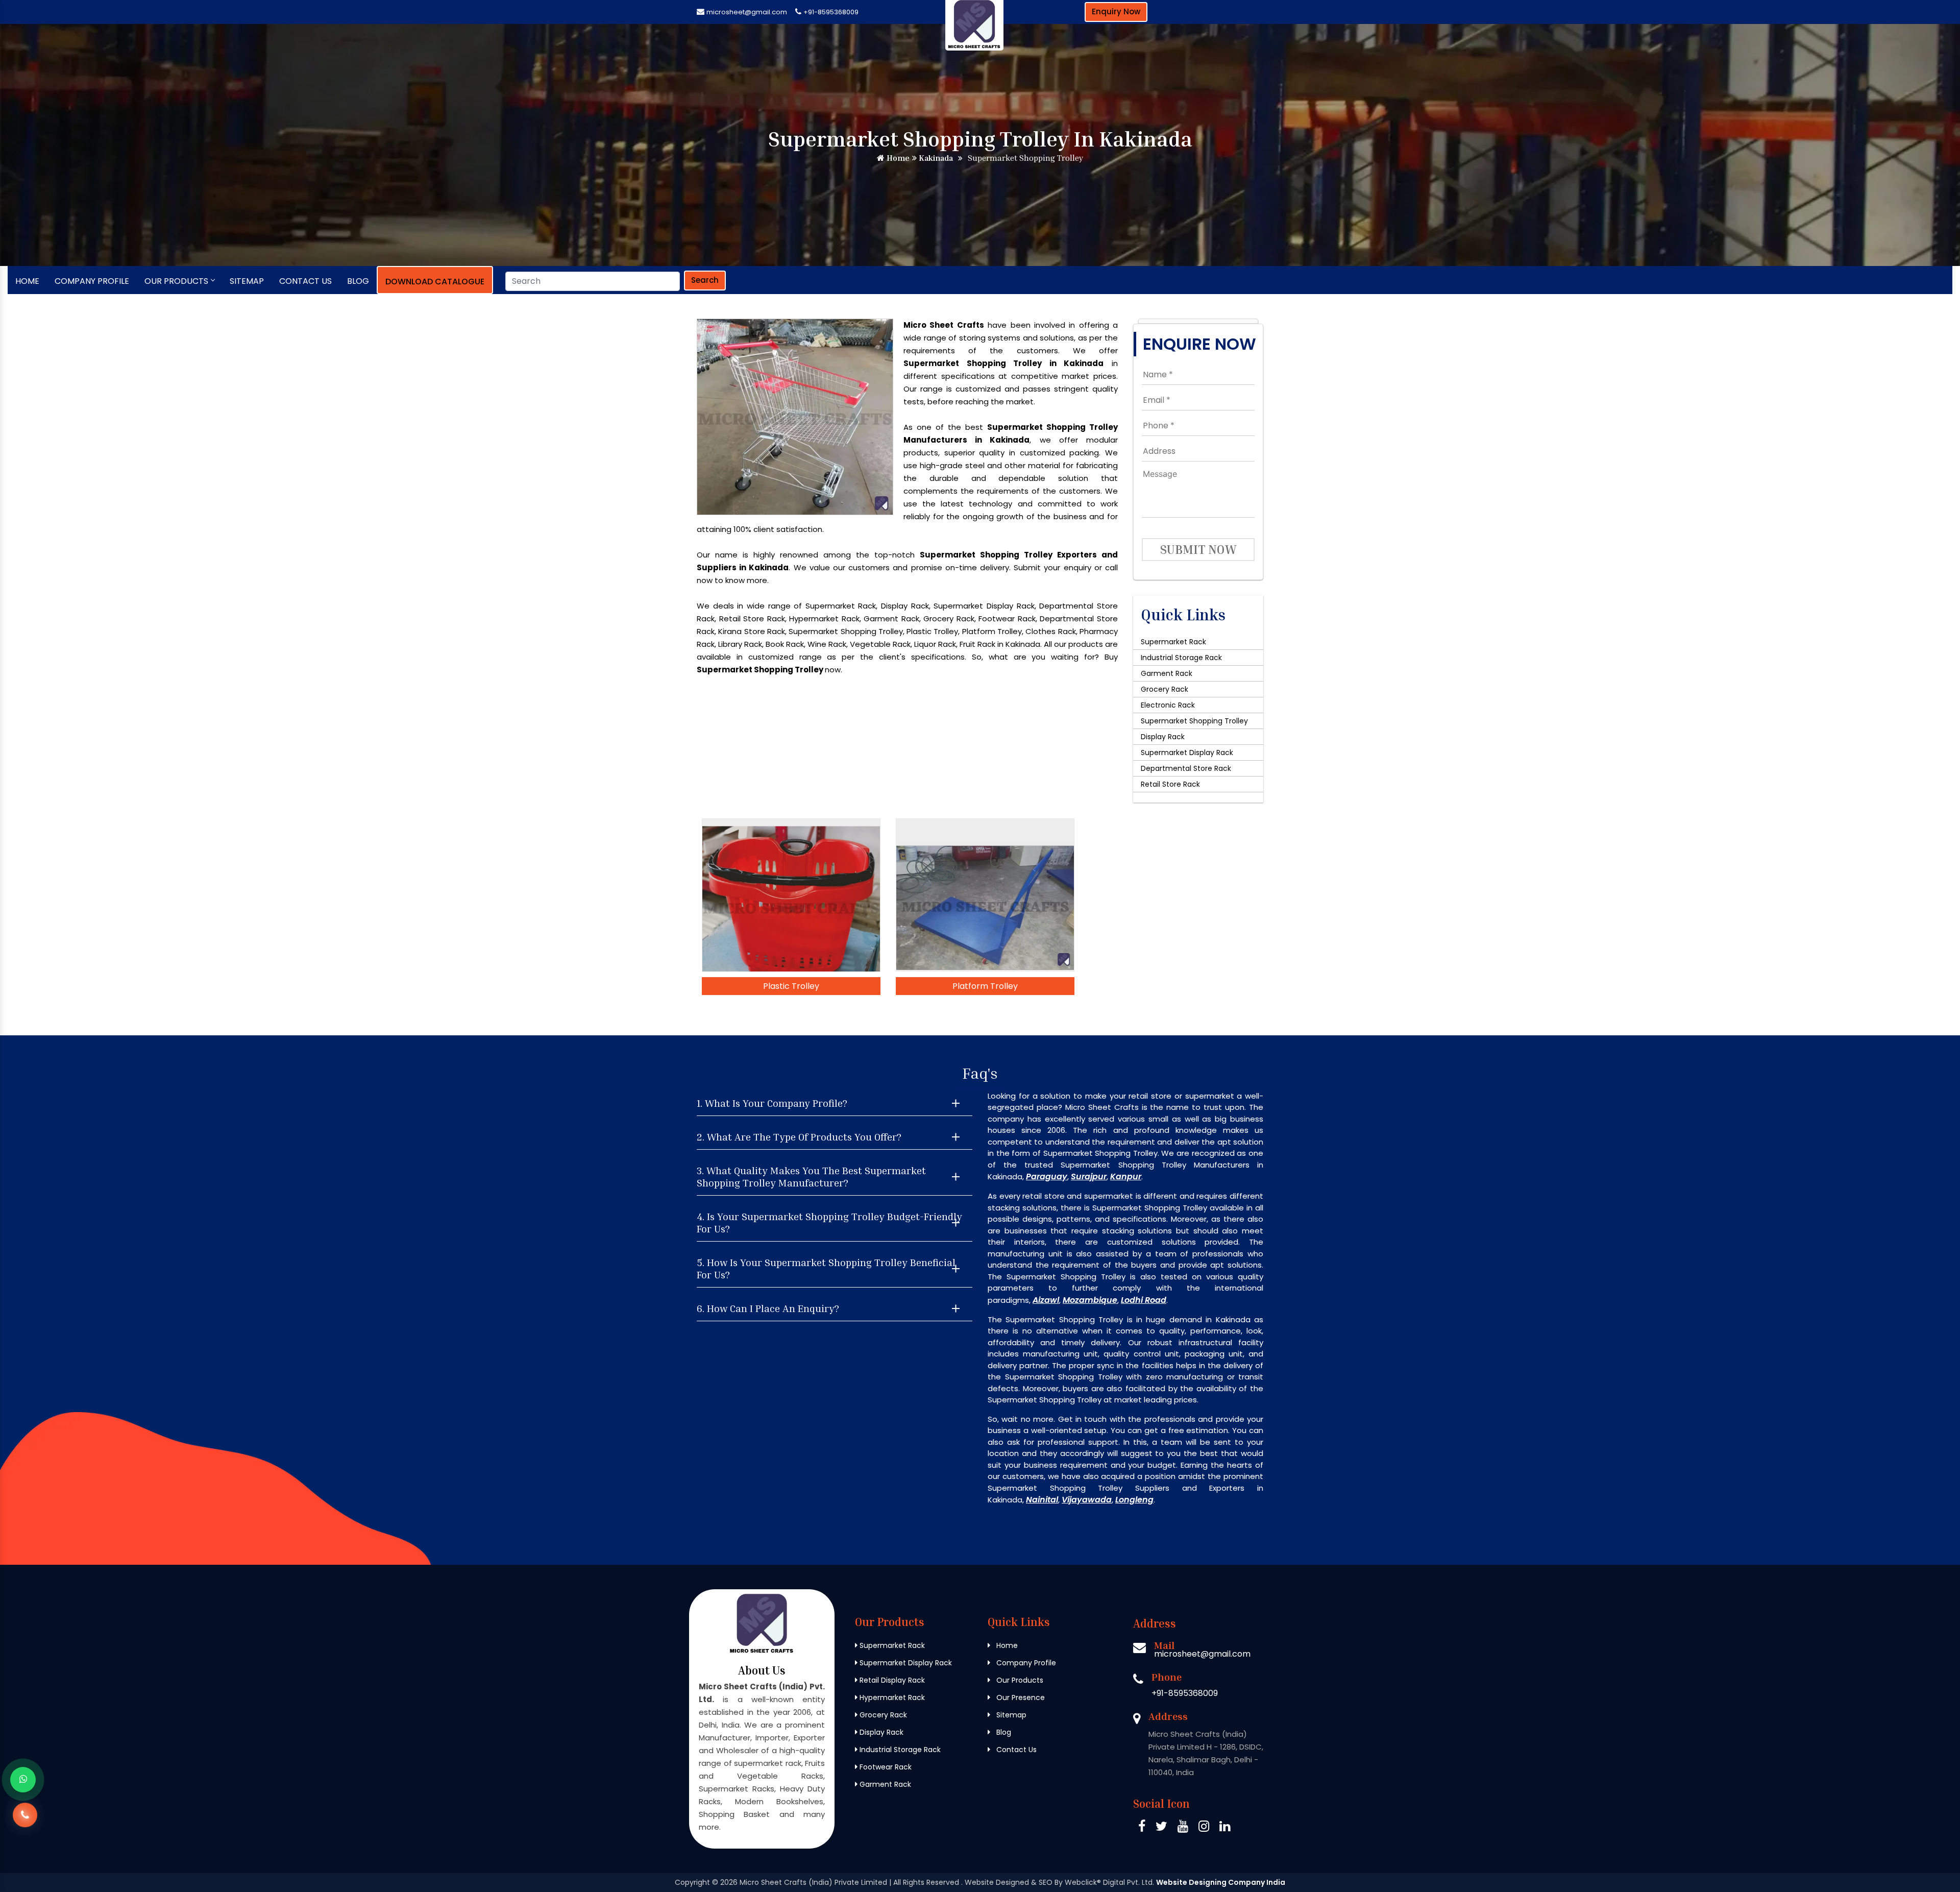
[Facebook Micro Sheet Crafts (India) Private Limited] (1142, 1828)
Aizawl (1046, 1300)
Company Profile (92, 281)
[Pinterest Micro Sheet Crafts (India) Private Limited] (1183, 1828)
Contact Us (305, 281)
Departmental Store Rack (1186, 768)
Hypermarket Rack (891, 1697)
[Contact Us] (25, 1823)
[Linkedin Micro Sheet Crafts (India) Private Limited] (1225, 1828)
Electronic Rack (1168, 705)
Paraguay (1047, 1177)
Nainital (1042, 1500)
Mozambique (1090, 1300)
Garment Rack (1167, 673)
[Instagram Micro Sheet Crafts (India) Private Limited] (1204, 1828)
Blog (358, 281)
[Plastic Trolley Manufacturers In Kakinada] (791, 895)
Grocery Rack (1165, 689)
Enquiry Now (1116, 11)
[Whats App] (23, 1780)
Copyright (692, 1882)
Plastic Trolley (791, 986)
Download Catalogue (435, 282)
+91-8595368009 (831, 12)
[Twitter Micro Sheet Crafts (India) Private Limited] (1161, 1828)
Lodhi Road (1144, 1300)
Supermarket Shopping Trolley (1194, 721)
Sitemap (247, 281)
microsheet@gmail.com (747, 12)
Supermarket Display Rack (1187, 753)
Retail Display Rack (891, 1680)
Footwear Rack (885, 1767)
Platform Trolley (985, 986)
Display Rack (1163, 737)
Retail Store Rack (1170, 784)
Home (897, 158)
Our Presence (1020, 1697)
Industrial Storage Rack (1181, 658)
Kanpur (1126, 1177)
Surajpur (1089, 1177)
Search (705, 280)
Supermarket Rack (1173, 642)
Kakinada (935, 158)
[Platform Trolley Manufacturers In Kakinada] (985, 895)
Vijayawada (1087, 1500)
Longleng (1134, 1500)
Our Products (176, 281)
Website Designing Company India (1221, 1882)
